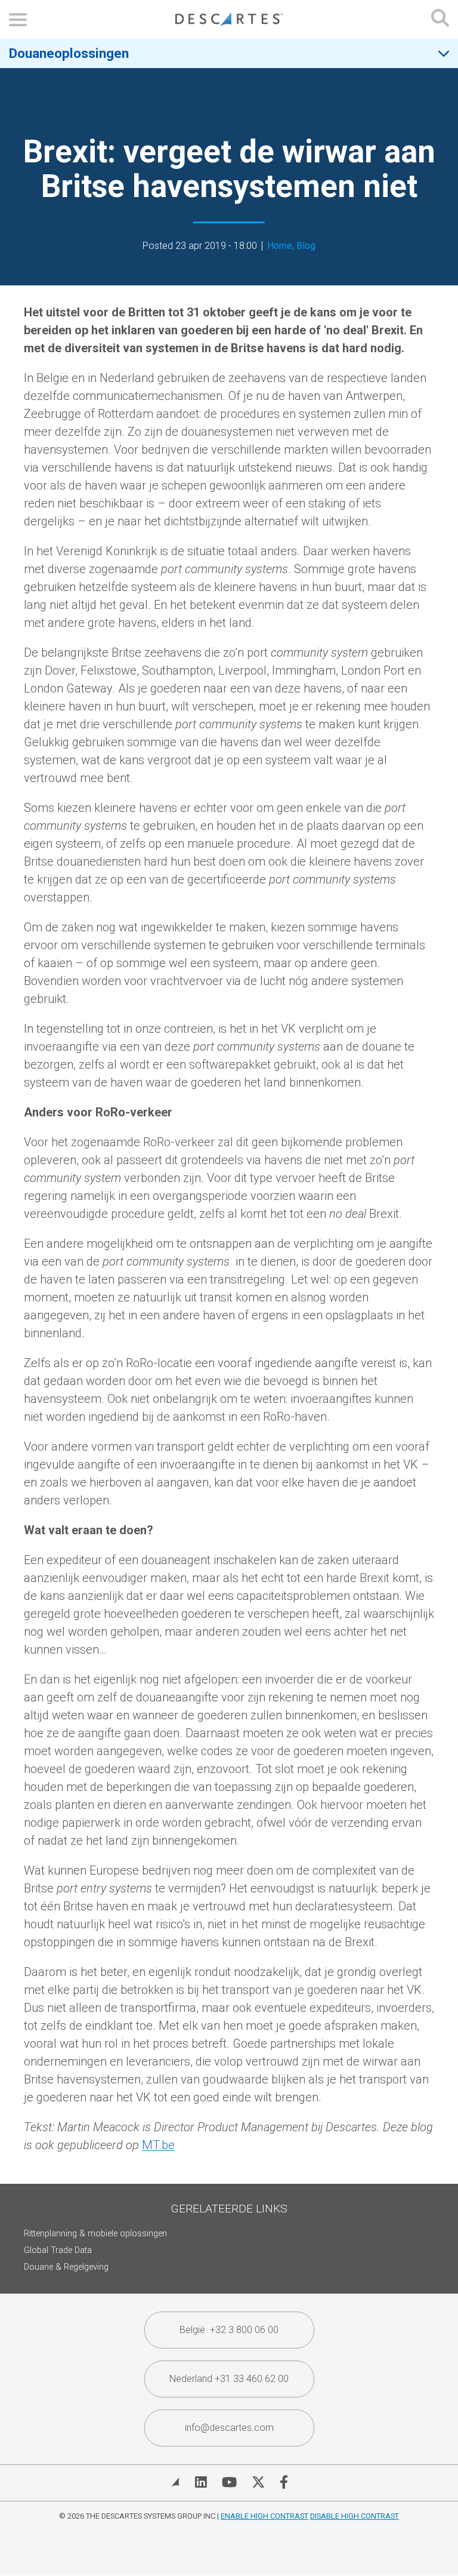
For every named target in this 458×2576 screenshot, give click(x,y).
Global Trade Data (58, 2250)
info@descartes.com (229, 2428)
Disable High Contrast (355, 2516)
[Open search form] (440, 19)
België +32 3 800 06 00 (229, 2330)
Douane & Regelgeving (66, 2267)
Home (280, 246)
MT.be (158, 2145)
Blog (306, 246)
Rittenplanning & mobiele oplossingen (95, 2234)
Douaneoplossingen (69, 53)
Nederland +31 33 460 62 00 (229, 2379)
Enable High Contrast (264, 2516)
